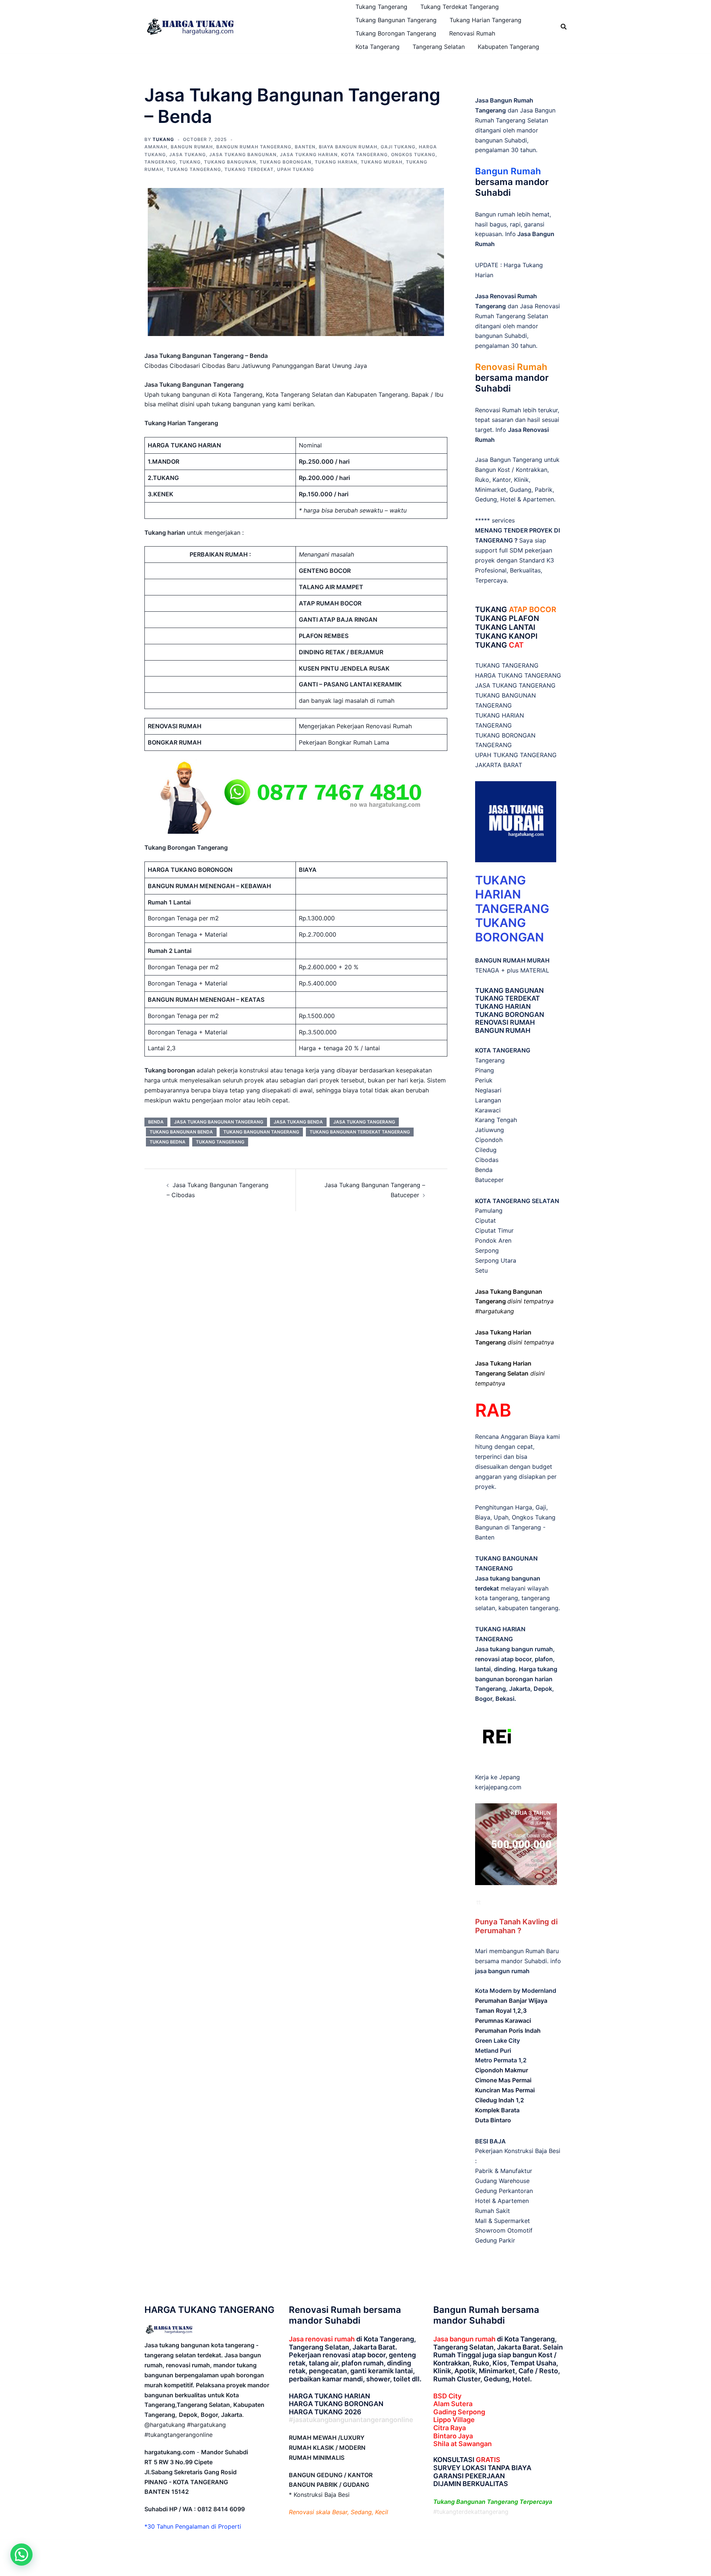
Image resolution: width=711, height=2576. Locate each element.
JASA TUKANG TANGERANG (515, 685)
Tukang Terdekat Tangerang (460, 7)
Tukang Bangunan (230, 162)
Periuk (484, 1080)
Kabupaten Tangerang (508, 47)
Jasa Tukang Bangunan (243, 155)
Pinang (485, 1070)
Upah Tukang (296, 169)
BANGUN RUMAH (503, 1030)
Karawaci (488, 1110)
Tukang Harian (336, 162)
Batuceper (489, 1180)
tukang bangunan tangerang (261, 1132)
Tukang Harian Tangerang (485, 20)
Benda (484, 1170)
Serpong (487, 1250)
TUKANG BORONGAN (510, 1015)
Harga (524, 1507)
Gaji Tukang (398, 147)
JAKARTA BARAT (499, 765)
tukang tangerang (220, 1142)
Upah (501, 1517)
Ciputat (485, 1220)
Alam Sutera (453, 2404)
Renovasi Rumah (472, 33)
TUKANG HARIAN (503, 1006)
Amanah (156, 147)
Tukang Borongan (286, 162)
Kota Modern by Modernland (516, 1991)
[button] (21, 2555)
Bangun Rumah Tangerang (254, 147)
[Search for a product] (564, 27)
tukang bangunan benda (181, 1132)
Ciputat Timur (494, 1230)
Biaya (483, 1517)
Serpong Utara (496, 1260)
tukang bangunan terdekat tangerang (360, 1132)
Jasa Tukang (188, 155)
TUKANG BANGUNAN (509, 990)
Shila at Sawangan (463, 2444)
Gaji (541, 1507)
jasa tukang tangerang (364, 1122)
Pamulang (489, 1210)
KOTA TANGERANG (503, 1050)
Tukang (190, 162)
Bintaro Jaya (453, 2436)
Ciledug (486, 1150)
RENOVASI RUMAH (505, 1022)
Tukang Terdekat (249, 169)
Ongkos (523, 1517)
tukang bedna (168, 1142)
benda (156, 1122)
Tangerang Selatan (439, 47)
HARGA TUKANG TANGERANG (518, 675)
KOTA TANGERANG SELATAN (517, 1201)
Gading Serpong (459, 2412)
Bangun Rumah (192, 147)
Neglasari (488, 1090)
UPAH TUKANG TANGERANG (516, 755)
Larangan (488, 1100)
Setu (481, 1270)
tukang (163, 139)
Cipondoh (489, 1140)
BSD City (447, 2396)
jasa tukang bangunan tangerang (219, 1122)
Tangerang (160, 162)
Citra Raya (450, 2428)
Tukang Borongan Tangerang (396, 33)
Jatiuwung (490, 1130)
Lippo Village (454, 2420)
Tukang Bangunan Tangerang (396, 20)
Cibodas (487, 1160)
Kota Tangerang (378, 47)
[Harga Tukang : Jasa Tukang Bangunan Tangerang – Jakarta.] (191, 26)
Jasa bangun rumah (464, 2339)
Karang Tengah (496, 1120)
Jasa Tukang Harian (309, 155)
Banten (305, 147)
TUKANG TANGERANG (507, 665)
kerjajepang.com (498, 1787)
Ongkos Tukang (413, 155)
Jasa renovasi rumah (322, 2339)
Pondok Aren (493, 1240)
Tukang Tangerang (381, 7)
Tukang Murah (382, 162)
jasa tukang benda (298, 1122)
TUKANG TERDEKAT (508, 998)
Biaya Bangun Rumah (348, 147)
